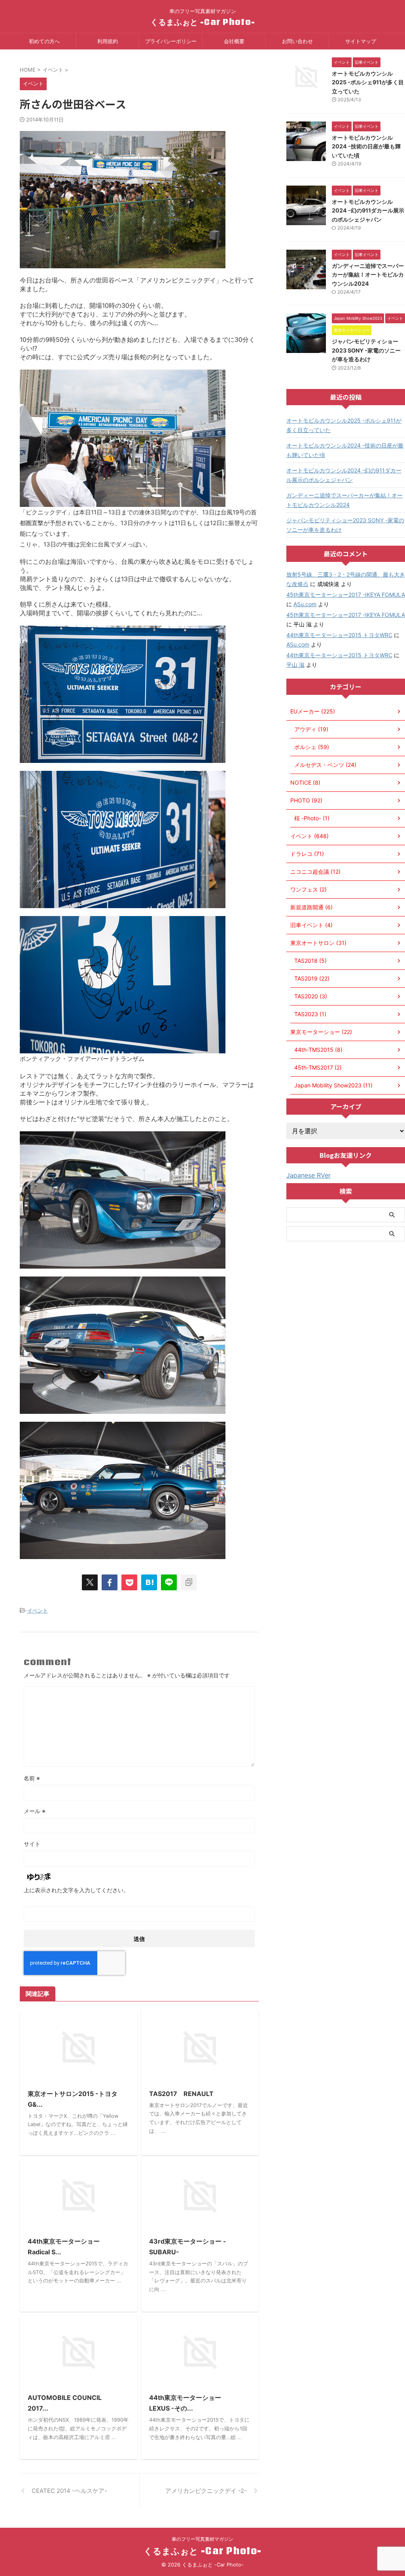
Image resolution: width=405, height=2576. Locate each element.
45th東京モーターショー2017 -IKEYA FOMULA (346, 595)
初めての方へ (44, 41)
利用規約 (108, 41)
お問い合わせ (297, 41)
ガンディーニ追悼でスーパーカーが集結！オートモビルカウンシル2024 (368, 275)
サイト (32, 1844)
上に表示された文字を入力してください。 (76, 1890)
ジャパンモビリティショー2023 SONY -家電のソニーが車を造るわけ (366, 350)
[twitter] (90, 1582)
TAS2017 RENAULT (181, 2094)
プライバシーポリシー (171, 41)
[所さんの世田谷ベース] (149, 1582)
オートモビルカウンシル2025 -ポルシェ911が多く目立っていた (368, 82)
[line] (169, 1582)
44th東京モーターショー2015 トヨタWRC (339, 635)
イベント (38, 1610)
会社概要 (234, 41)
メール (35, 1811)
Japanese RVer (308, 1175)
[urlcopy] (189, 1582)
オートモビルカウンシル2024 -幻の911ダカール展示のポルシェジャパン (368, 211)
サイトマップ (361, 41)
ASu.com (305, 604)
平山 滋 (295, 665)
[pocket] (129, 1582)
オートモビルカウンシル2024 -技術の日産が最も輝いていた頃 (366, 146)
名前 (32, 1778)
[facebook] (110, 1582)
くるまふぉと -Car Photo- (203, 22)
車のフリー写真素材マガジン (202, 2539)
